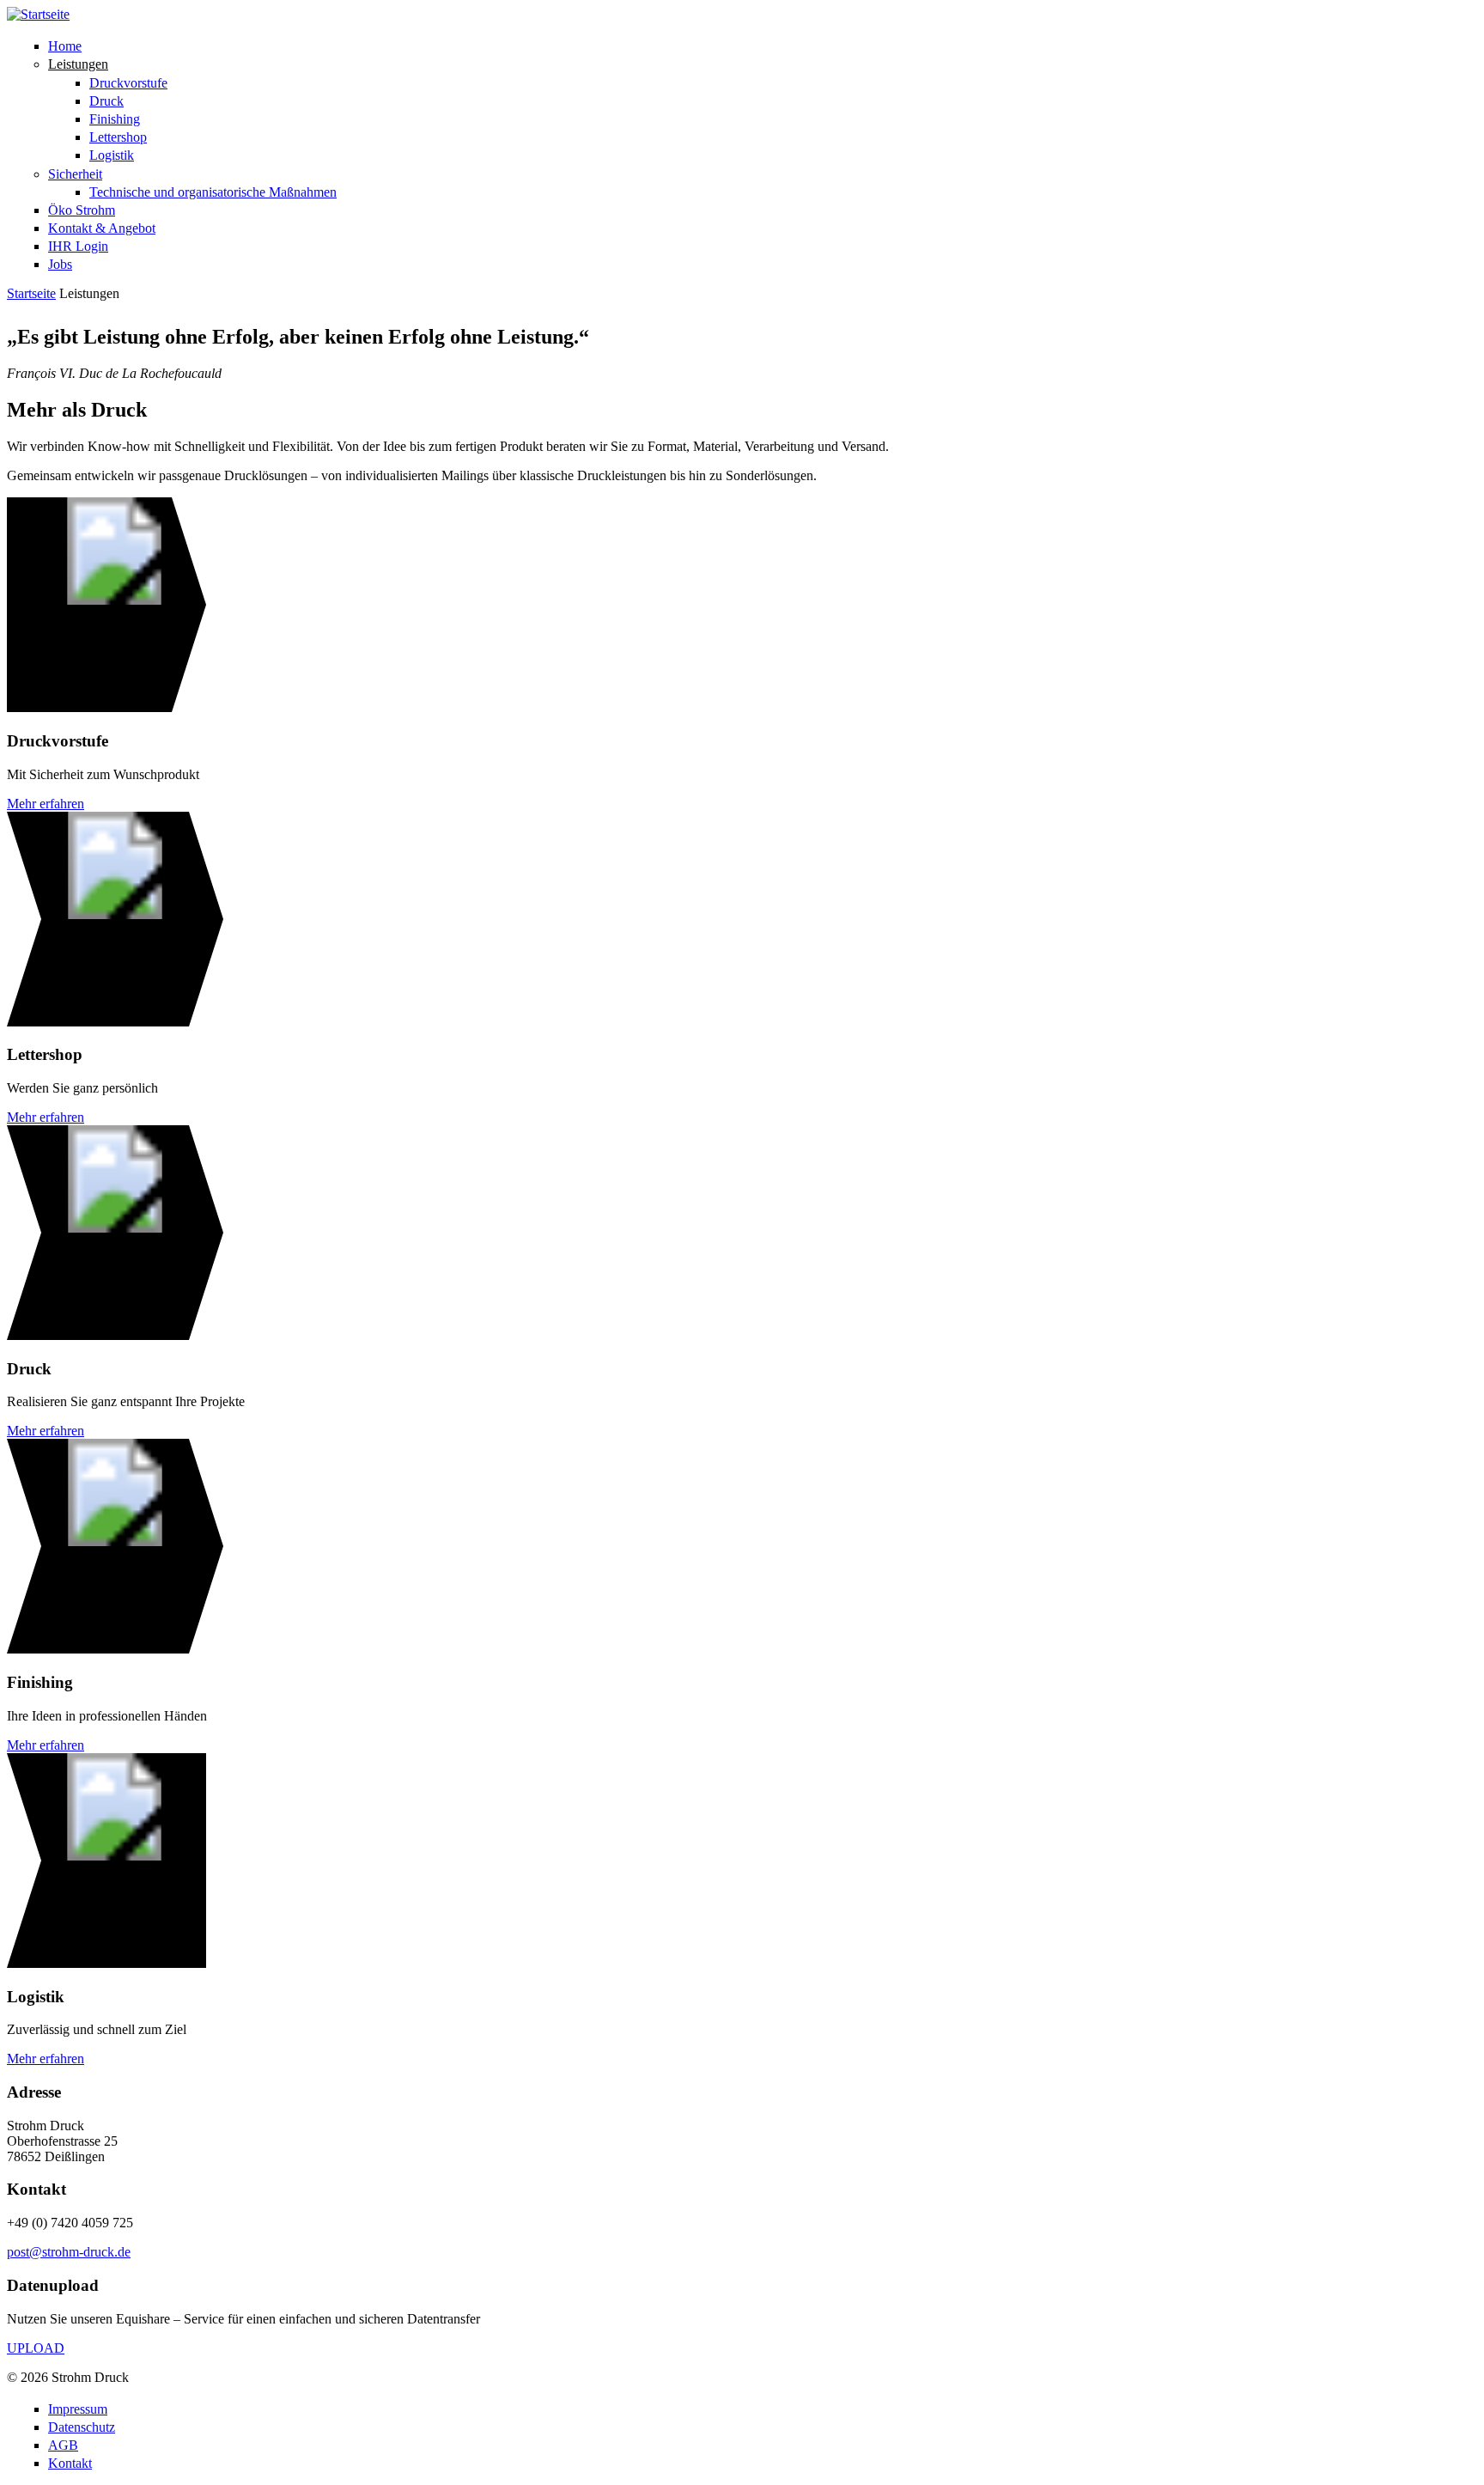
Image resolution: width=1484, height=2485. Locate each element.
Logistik (112, 155)
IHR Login (78, 246)
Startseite (31, 293)
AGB (63, 2445)
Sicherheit (75, 174)
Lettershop (118, 137)
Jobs (60, 264)
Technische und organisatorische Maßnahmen (213, 192)
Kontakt (70, 2463)
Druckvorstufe (128, 83)
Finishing (115, 119)
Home (65, 46)
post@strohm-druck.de (69, 2252)
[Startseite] (38, 14)
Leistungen (78, 64)
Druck (106, 101)
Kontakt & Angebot (102, 228)
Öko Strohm (82, 210)
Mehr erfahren (46, 804)
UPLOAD (36, 2348)
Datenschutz (82, 2427)
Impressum (78, 2409)
